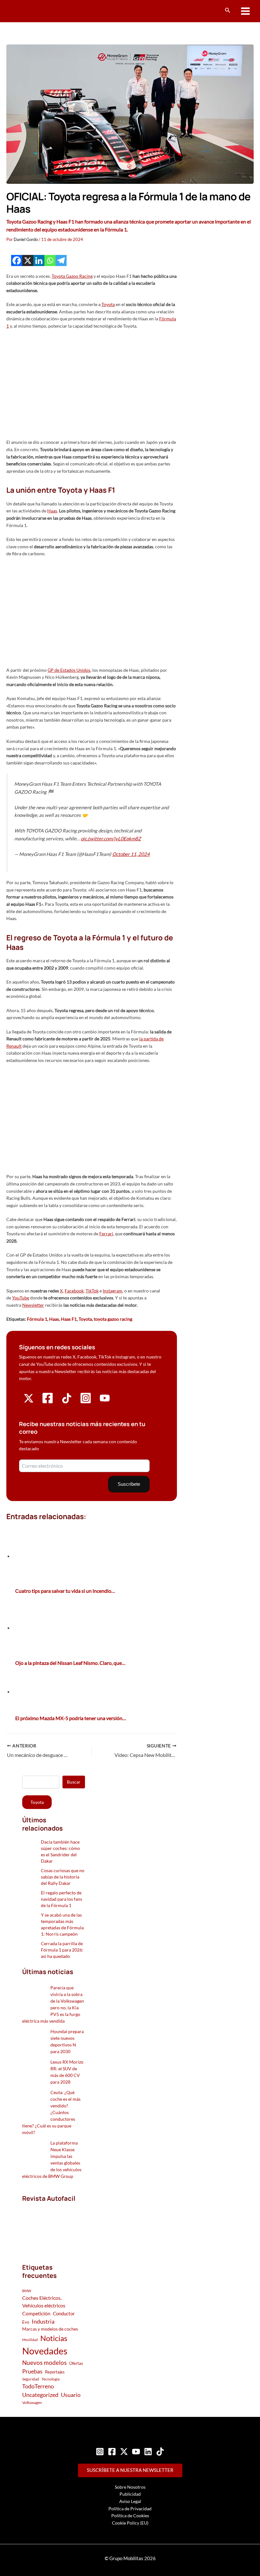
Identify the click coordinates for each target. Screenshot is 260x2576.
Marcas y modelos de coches (50, 2329)
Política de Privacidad (130, 2509)
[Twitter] (124, 2452)
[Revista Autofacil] (54, 2226)
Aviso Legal (130, 2501)
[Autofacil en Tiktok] (67, 1401)
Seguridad (31, 2379)
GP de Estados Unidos (69, 670)
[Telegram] (61, 260)
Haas (52, 511)
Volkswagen (32, 2402)
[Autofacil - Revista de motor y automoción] (30, 11)
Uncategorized (40, 2395)
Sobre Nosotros (130, 2487)
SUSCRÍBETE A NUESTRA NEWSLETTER (130, 2470)
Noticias (54, 2338)
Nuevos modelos (44, 2362)
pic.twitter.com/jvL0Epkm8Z (111, 838)
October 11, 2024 (131, 854)
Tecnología (51, 2379)
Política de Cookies (130, 2516)
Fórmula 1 (37, 1319)
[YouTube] (136, 2452)
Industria (43, 2321)
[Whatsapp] (50, 260)
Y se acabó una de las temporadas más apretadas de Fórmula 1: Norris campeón (62, 1924)
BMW (27, 2291)
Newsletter (33, 1305)
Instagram (113, 1291)
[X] (28, 260)
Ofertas (76, 2363)
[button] (228, 10)
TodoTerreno (38, 2386)
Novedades (45, 2351)
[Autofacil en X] (29, 1401)
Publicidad (130, 2494)
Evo (26, 2322)
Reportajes (55, 2372)
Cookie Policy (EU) (130, 2523)
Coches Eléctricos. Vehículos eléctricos (44, 2302)
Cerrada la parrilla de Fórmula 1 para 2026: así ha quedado (62, 1950)
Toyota (108, 304)
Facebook (74, 1291)
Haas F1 (69, 1319)
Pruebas (32, 2371)
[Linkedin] (39, 260)
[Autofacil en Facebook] (48, 1402)
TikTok (92, 1291)
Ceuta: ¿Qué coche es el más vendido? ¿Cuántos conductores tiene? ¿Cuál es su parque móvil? (51, 2112)
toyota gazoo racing (113, 1319)
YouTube (21, 1298)
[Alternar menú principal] (246, 11)
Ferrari (106, 1234)
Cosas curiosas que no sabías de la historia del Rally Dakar (63, 1877)
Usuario (71, 2395)
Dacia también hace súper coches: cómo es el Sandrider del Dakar (60, 1851)
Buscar (74, 1782)
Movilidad (30, 2340)
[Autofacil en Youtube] (105, 1401)
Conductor (64, 2313)
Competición (36, 2313)
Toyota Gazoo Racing (72, 276)
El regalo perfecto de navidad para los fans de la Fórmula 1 (62, 1899)
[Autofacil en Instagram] (86, 1402)
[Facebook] (17, 260)
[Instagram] (100, 2452)
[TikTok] (160, 2452)
